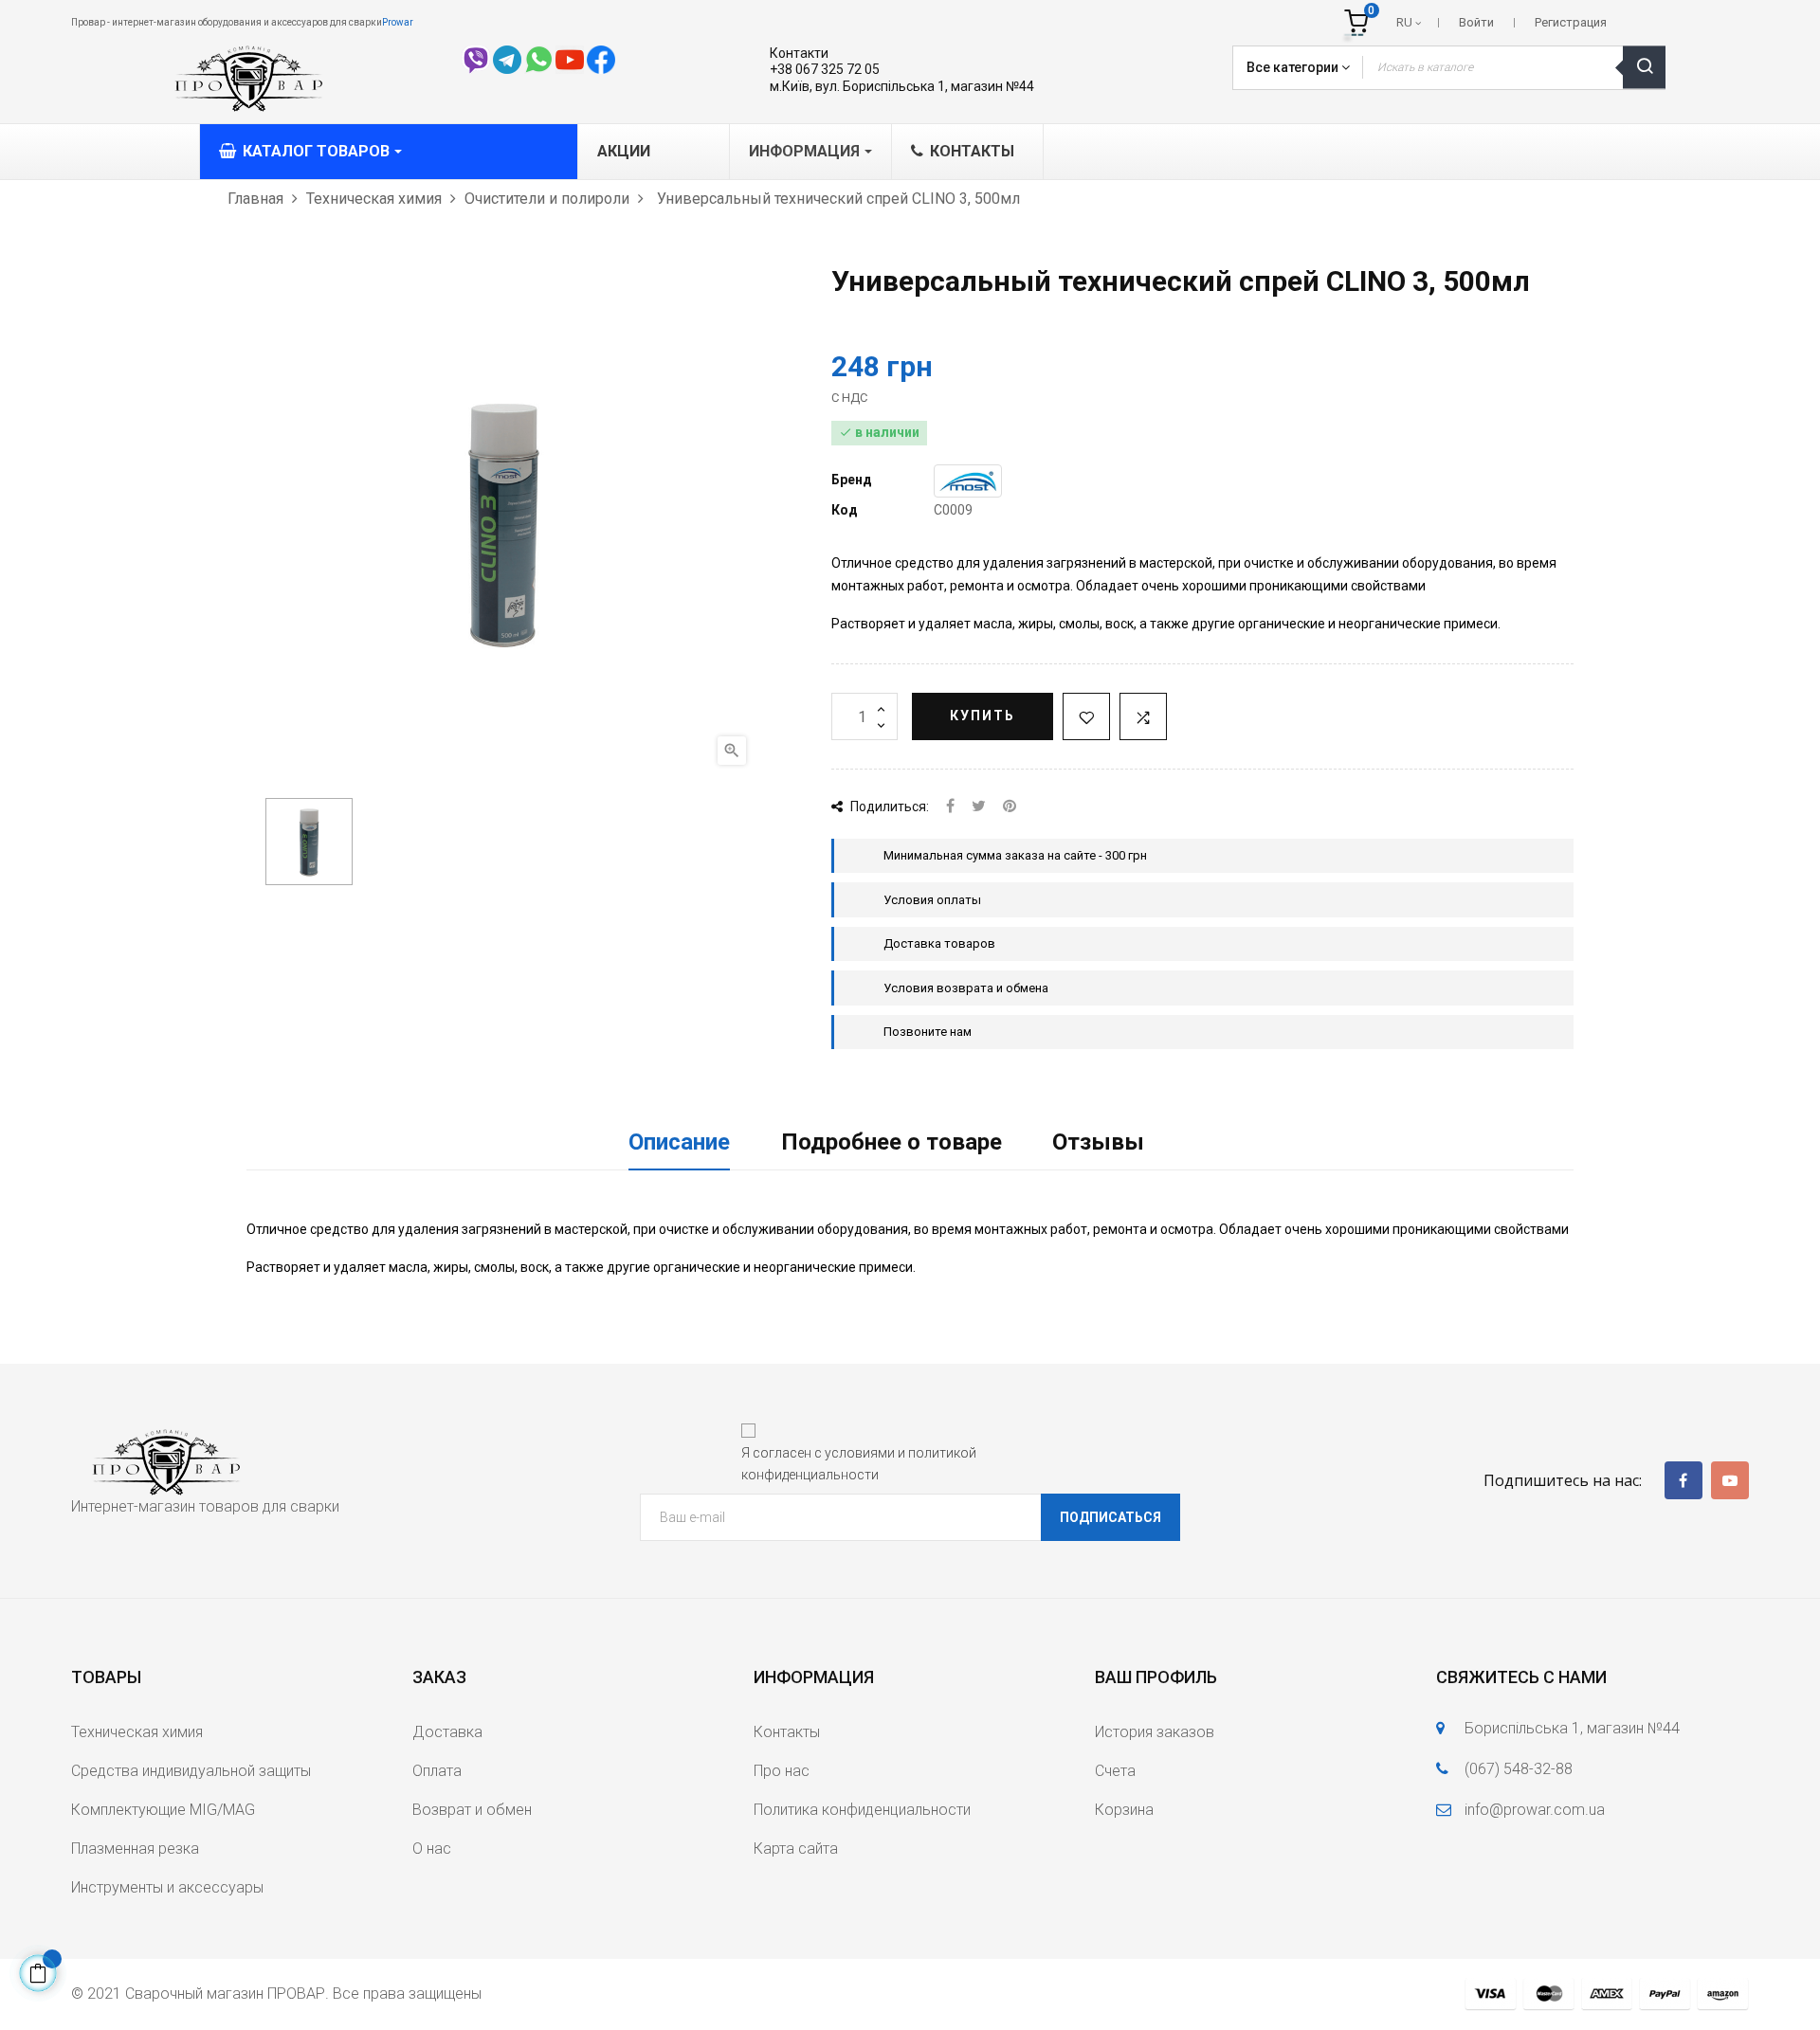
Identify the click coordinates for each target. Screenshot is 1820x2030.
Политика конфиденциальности (862, 1810)
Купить (983, 716)
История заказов (1155, 1732)
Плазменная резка (135, 1849)
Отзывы (1098, 1142)
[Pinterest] (1010, 807)
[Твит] (979, 807)
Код (845, 510)
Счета (1115, 1771)
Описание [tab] (679, 1142)
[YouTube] (1730, 1480)
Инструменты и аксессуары (167, 1887)
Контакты (787, 1732)
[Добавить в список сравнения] (1143, 716)
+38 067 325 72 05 (825, 69)
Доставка (447, 1732)
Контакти (799, 53)
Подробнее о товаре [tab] (892, 1142)
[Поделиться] (950, 807)
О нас (432, 1849)
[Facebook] (1683, 1480)
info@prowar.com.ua (1535, 1810)
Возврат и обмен (472, 1810)
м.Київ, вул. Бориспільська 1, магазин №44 (902, 86)
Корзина (1124, 1810)
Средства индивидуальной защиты (191, 1771)
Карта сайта (796, 1849)
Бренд (852, 480)
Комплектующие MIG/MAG (163, 1810)
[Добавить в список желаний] (1086, 716)
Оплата (437, 1771)
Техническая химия (137, 1732)
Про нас (782, 1771)
